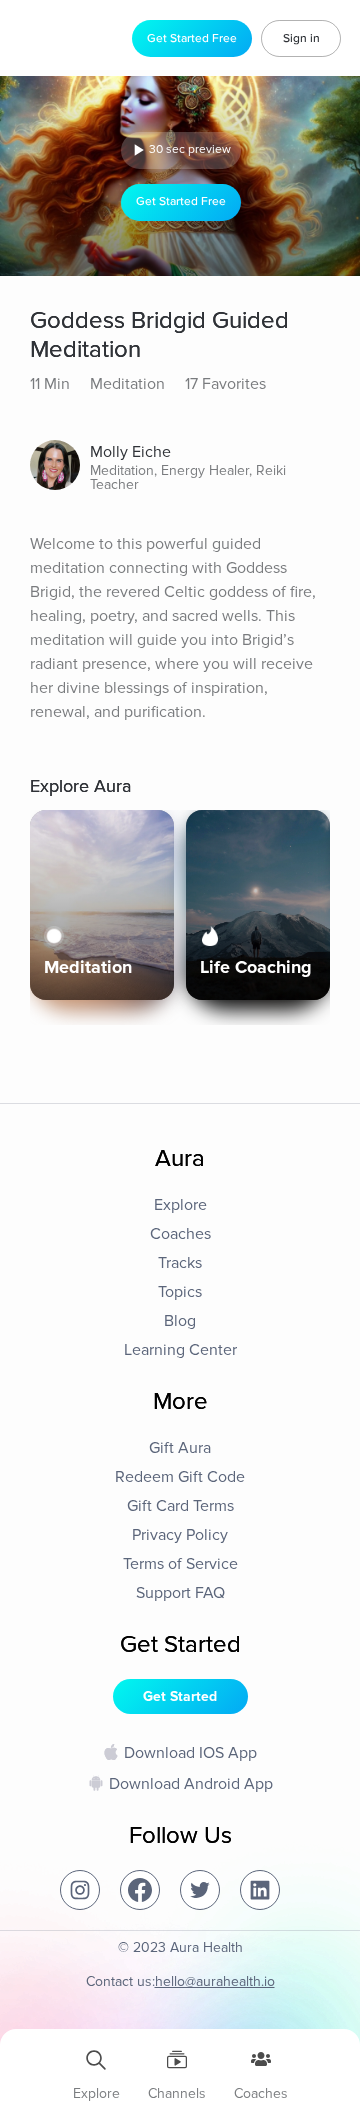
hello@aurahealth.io (215, 1981)
